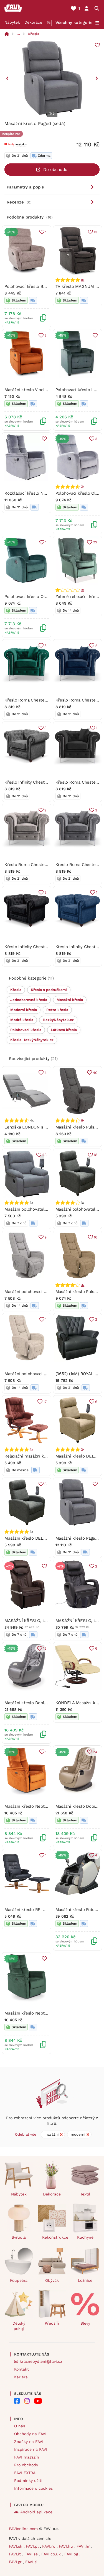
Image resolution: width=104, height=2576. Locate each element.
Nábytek (12, 22)
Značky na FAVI (29, 2442)
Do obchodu (55, 170)
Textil (85, 2194)
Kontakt (21, 2369)
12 (45, 1648)
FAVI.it (16, 2554)
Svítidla (19, 2237)
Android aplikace (36, 2512)
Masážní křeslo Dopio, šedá (31, 1703)
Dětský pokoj (19, 2326)
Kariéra (21, 2377)
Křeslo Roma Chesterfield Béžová (37, 865)
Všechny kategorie (74, 23)
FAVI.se (32, 2554)
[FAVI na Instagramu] (27, 2401)
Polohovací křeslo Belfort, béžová (37, 286)
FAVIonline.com (23, 2529)
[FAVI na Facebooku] (17, 2401)
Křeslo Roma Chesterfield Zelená (37, 700)
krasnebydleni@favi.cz (41, 2361)
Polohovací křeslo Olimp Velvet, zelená (43, 597)
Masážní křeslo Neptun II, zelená (36, 2013)
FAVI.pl (33, 2546)
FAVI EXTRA (25, 2473)
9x (83, 280)
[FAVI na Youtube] (38, 2401)
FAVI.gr (16, 2562)
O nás (20, 2426)
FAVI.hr (84, 2546)
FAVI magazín (27, 2457)
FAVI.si (31, 2562)
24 (95, 1752)
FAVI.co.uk (52, 2554)
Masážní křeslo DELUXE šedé (33, 1538)
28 (44, 1155)
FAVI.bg (72, 2554)
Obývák (52, 2280)
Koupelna (19, 2280)
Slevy (85, 2323)
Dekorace (33, 22)
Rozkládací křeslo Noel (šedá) (33, 493)
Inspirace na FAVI (31, 2449)
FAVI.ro (49, 2546)
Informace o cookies (33, 2488)
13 (96, 232)
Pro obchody (26, 2465)
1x (83, 590)
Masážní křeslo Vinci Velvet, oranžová (41, 390)
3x (83, 487)
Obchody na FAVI (30, 2434)
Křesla (34, 34)
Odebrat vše (26, 2134)
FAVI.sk (16, 2546)
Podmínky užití (28, 2481)
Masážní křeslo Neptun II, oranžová (39, 1806)
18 (96, 1155)
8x (83, 1120)
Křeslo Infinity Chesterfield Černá (37, 947)
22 (95, 542)
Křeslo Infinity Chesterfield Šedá (36, 782)
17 (45, 1402)
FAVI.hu (67, 2546)
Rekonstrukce (54, 2237)
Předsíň (52, 2323)
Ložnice (85, 2280)
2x (83, 1449)
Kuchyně (85, 2237)
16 (96, 1237)
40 (95, 1073)
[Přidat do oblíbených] (97, 45)
